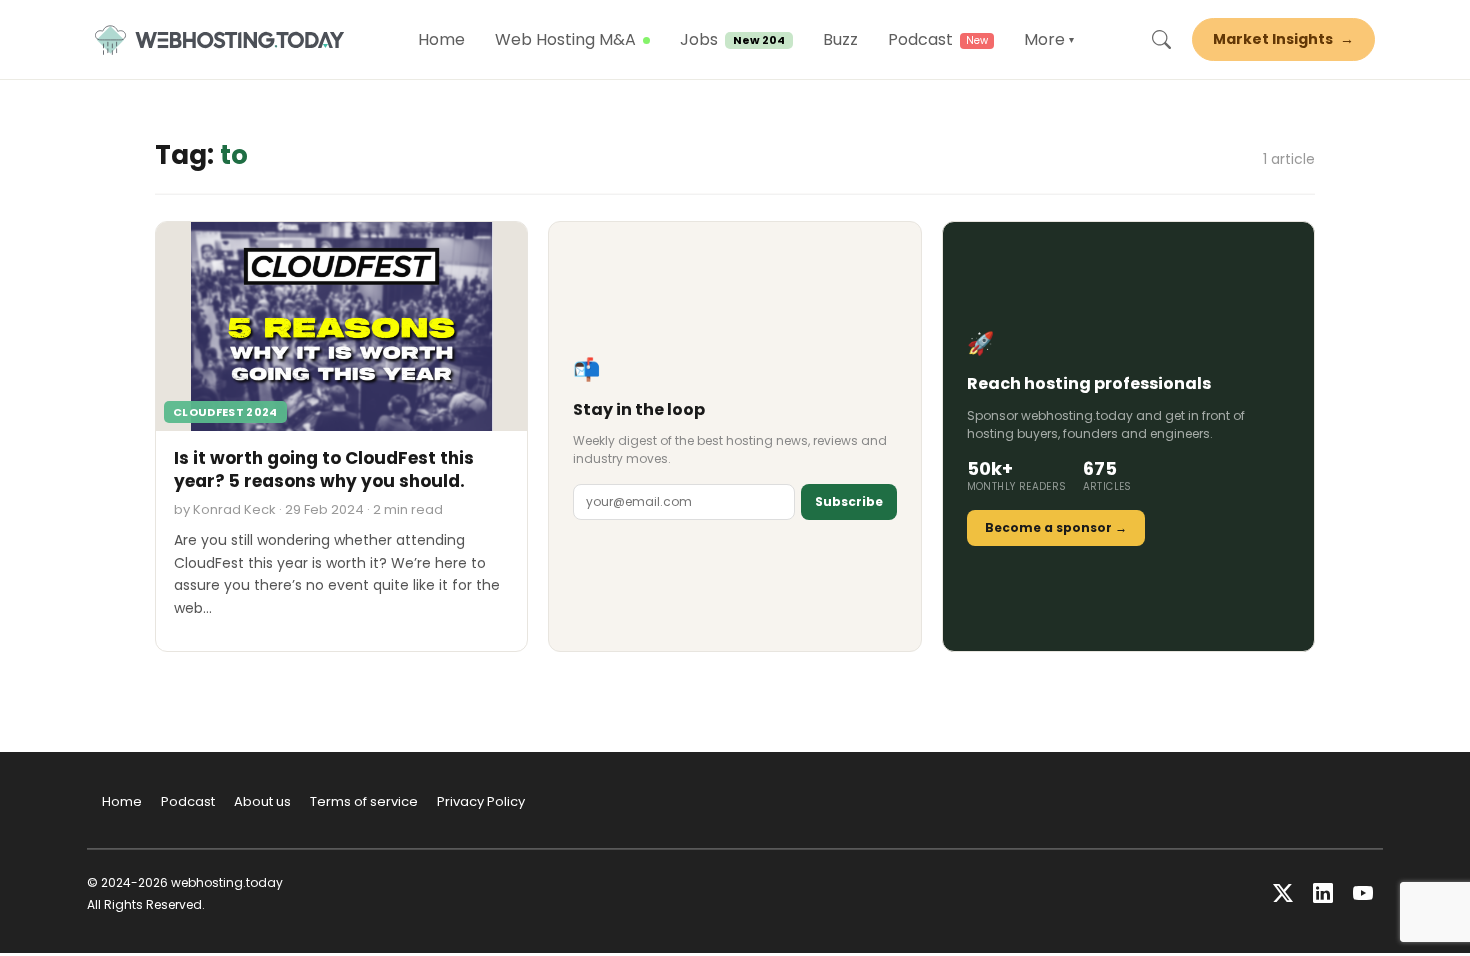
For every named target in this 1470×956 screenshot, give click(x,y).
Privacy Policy (481, 801)
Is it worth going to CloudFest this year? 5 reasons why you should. (324, 470)
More (1049, 39)
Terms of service (364, 801)
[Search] (1161, 40)
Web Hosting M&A (565, 39)
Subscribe (849, 501)
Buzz (840, 39)
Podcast (920, 39)
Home (441, 39)
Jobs (732, 39)
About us (262, 801)
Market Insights (1283, 39)
